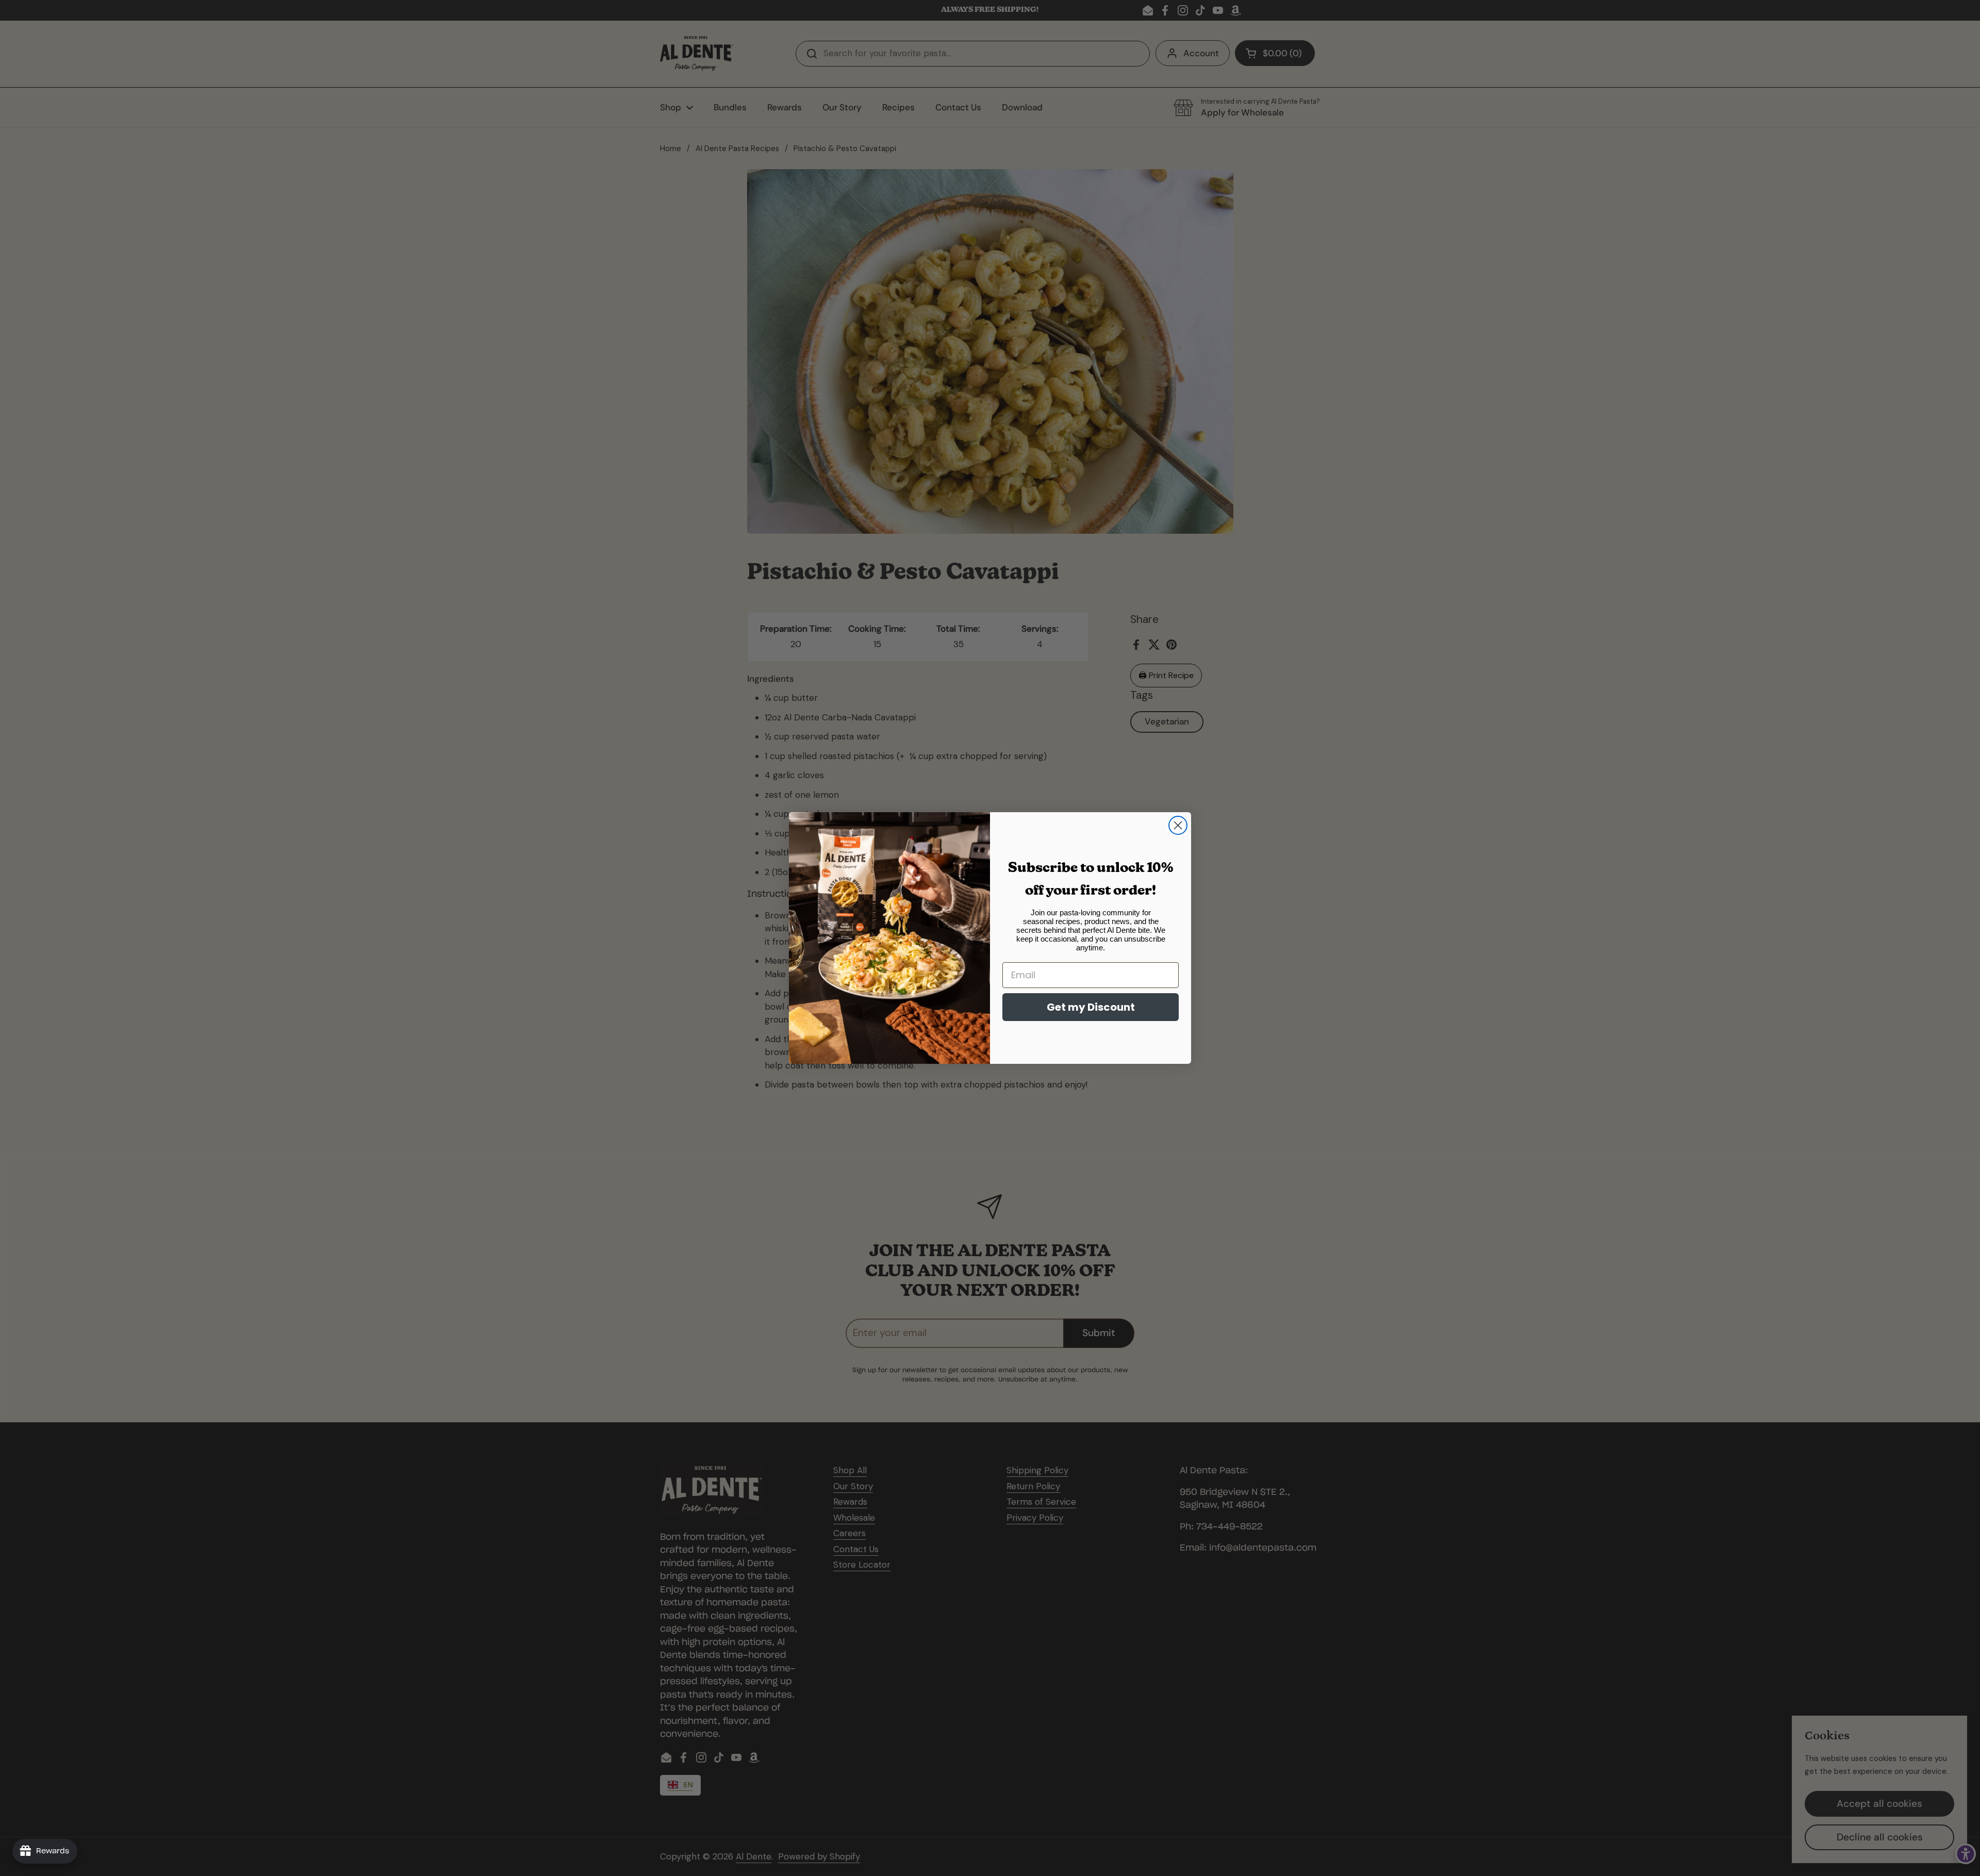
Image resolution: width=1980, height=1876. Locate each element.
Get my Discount (1091, 1007)
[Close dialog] (1178, 825)
